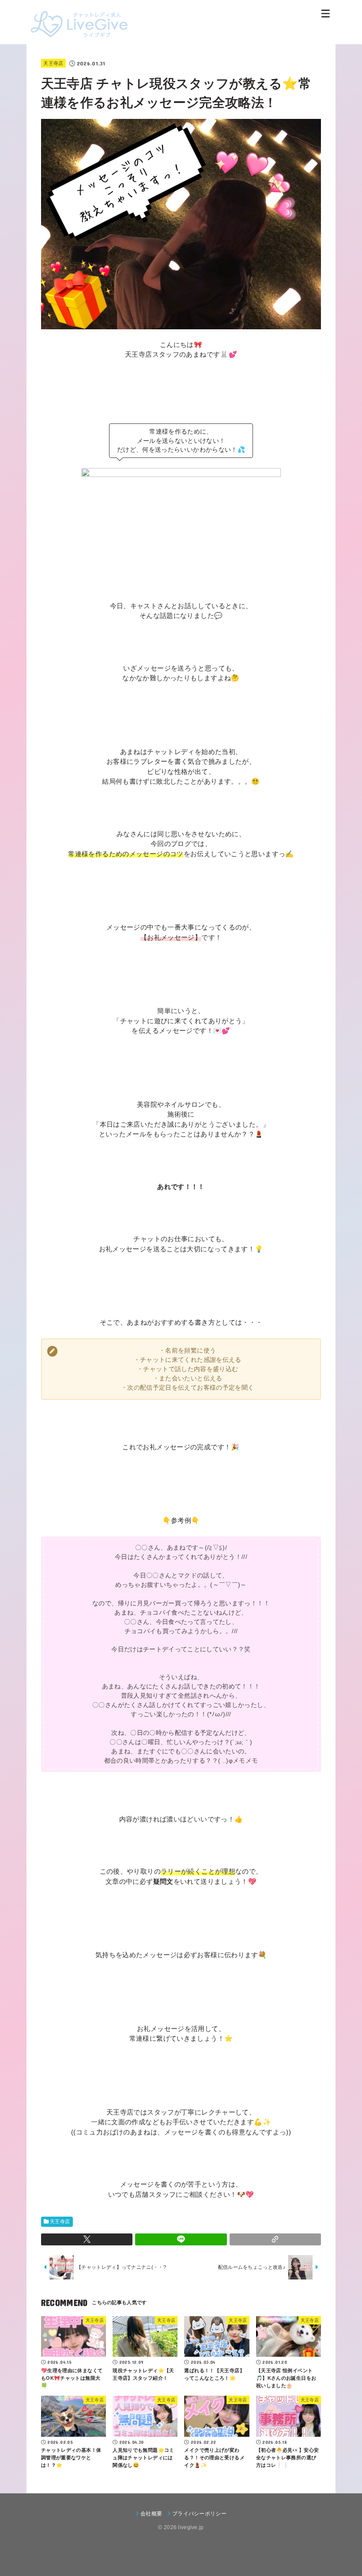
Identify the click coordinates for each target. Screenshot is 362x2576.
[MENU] (326, 13)
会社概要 (151, 2514)
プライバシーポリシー (199, 2514)
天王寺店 (53, 63)
